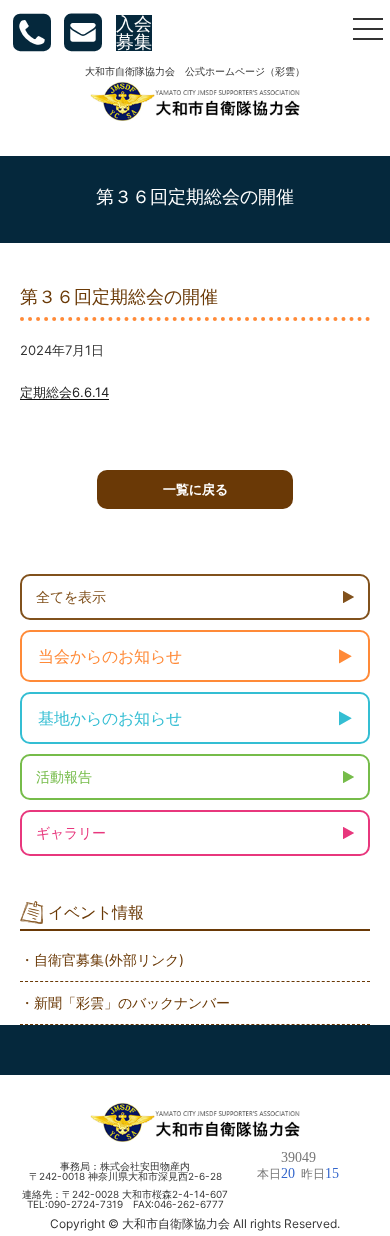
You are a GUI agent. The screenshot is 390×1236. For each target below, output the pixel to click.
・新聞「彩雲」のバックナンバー (125, 1002)
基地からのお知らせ (110, 718)
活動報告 (64, 776)
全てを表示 (71, 596)
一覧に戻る (195, 489)
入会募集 (134, 33)
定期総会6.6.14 (64, 392)
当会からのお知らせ (110, 656)
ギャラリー (71, 832)
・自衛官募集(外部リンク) (102, 959)
